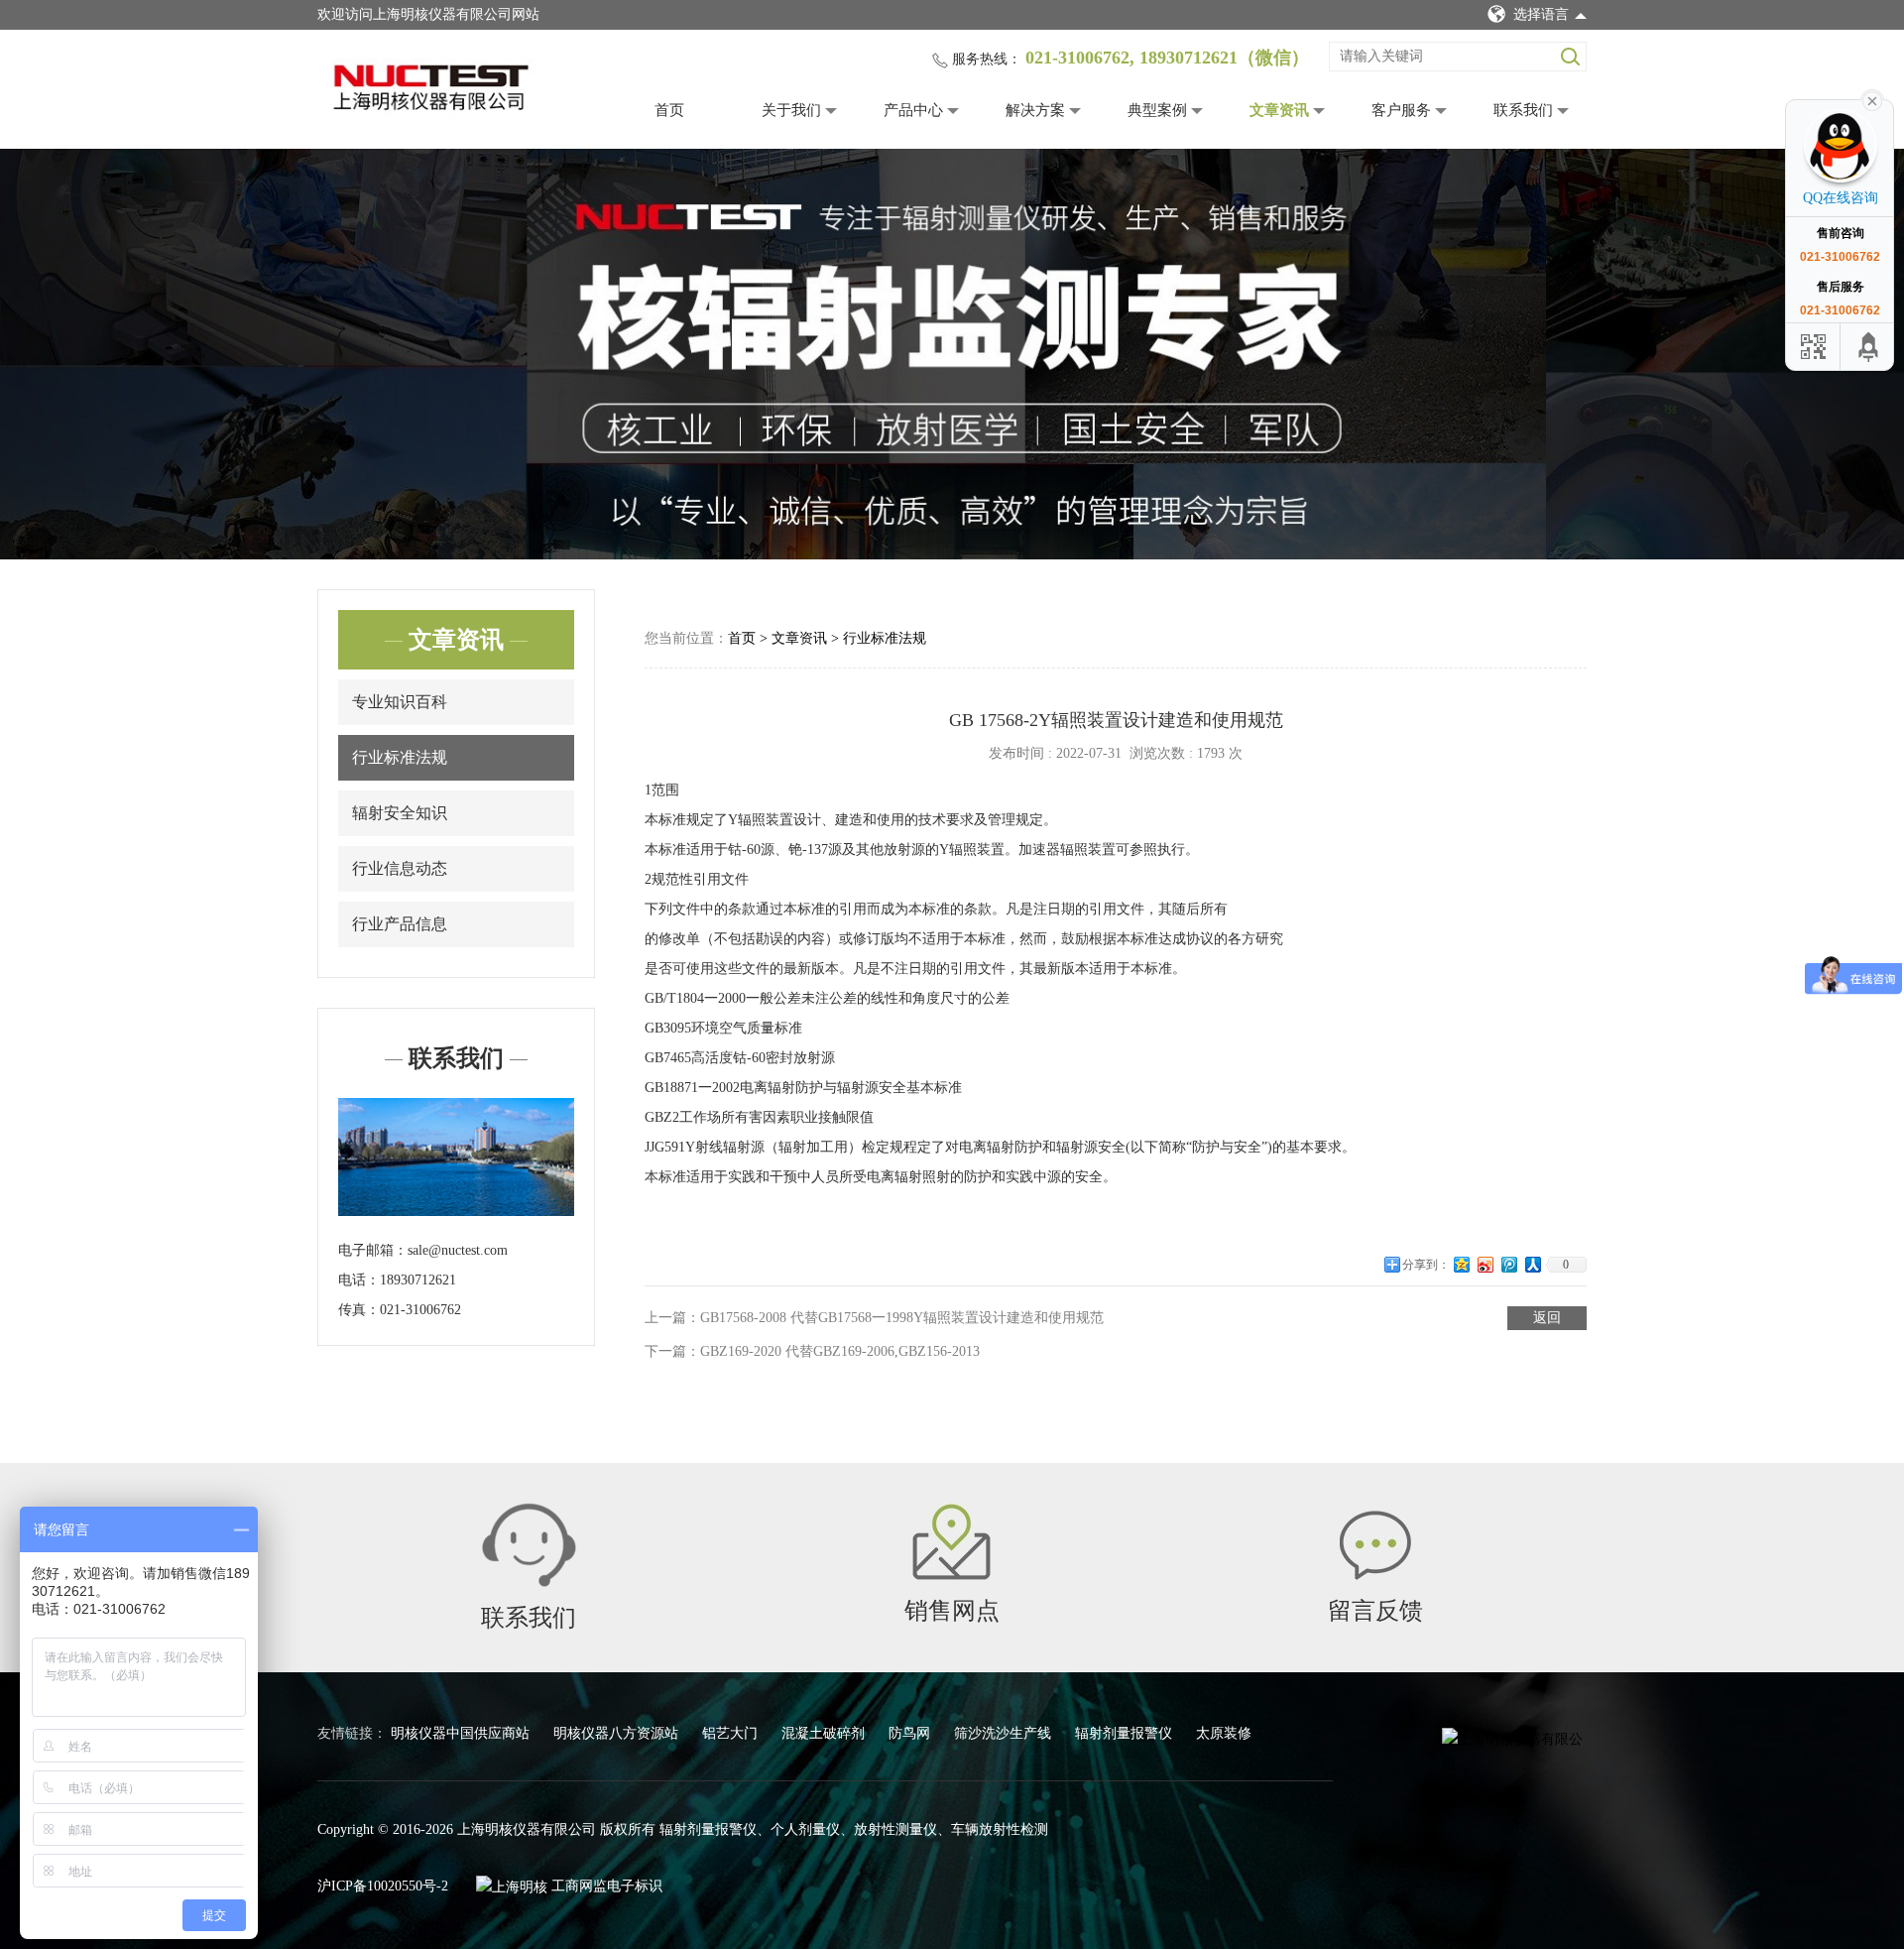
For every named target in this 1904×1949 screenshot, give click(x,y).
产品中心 (913, 110)
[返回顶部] (1869, 347)
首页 (669, 110)
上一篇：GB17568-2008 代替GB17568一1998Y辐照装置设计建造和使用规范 (874, 1318)
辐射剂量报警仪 (1126, 1733)
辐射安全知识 (400, 813)
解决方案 (1035, 110)
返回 (1547, 1318)
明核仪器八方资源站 (618, 1733)
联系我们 (1523, 110)
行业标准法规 (400, 757)
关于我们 (791, 110)
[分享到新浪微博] (1486, 1272)
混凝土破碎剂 (825, 1733)
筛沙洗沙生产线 (1005, 1733)
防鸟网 (911, 1733)
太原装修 (1224, 1733)
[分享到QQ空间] (1462, 1272)
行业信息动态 (400, 868)
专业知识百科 (400, 702)
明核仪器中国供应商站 (462, 1733)
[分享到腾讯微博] (1509, 1272)
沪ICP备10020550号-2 (383, 1886)
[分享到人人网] (1533, 1272)
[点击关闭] (1872, 99)
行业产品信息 (400, 924)
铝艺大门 (732, 1733)
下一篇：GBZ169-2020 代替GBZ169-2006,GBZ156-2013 (812, 1351)
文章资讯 (1279, 110)
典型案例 (1157, 110)
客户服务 (1401, 110)
